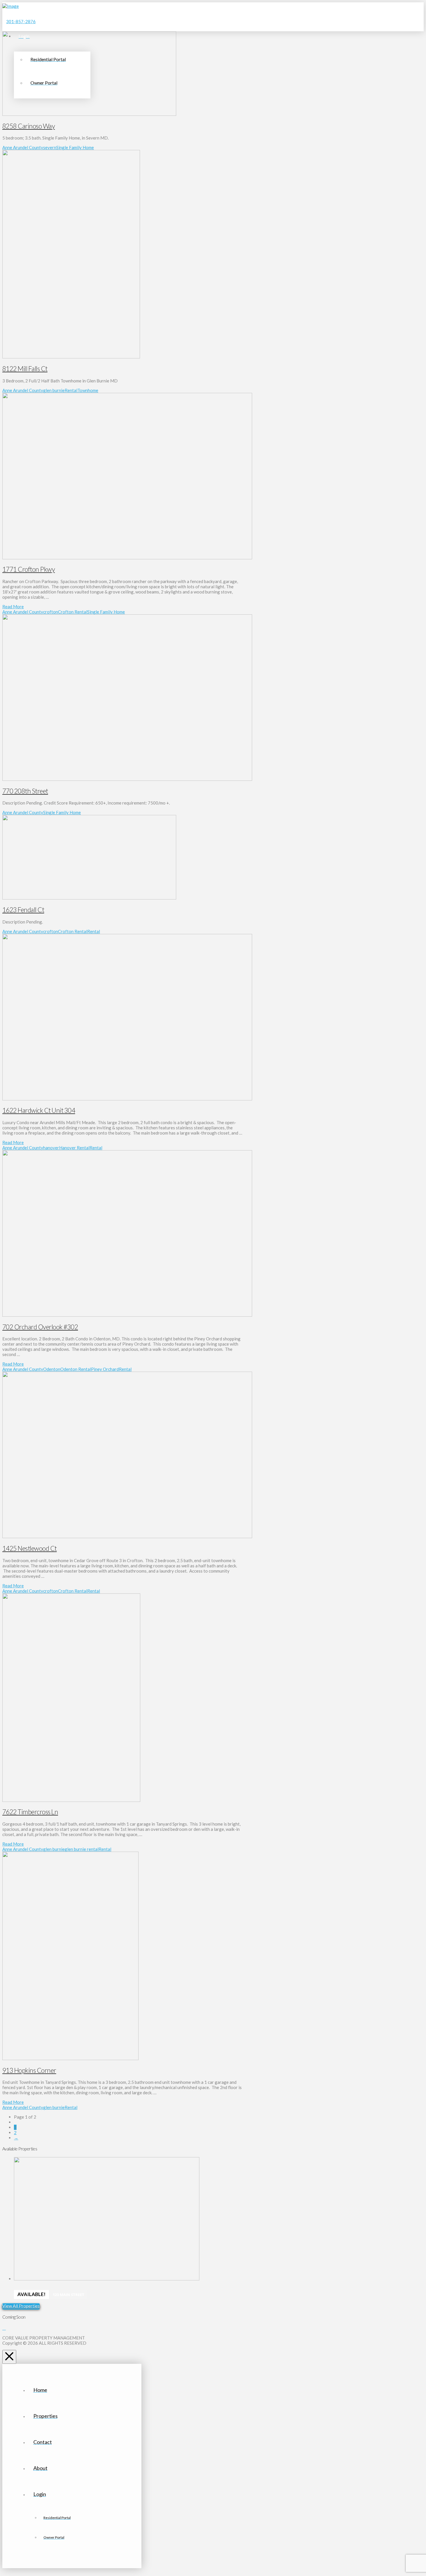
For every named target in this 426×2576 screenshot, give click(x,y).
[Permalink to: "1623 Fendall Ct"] (89, 898)
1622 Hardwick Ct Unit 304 (39, 1110)
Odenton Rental (76, 1369)
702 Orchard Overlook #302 (40, 1327)
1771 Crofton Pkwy (29, 569)
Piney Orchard (105, 1369)
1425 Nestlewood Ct (30, 1548)
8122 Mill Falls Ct (25, 369)
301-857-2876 (21, 21)
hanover (51, 1148)
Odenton (52, 1369)
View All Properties (21, 2306)
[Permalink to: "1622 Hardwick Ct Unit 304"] (127, 1099)
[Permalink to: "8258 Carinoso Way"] (89, 114)
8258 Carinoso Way (29, 126)
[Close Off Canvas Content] (9, 2357)
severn (50, 147)
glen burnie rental (82, 1849)
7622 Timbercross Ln (30, 1812)
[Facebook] (4, 2328)
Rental (71, 390)
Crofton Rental (73, 612)
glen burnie (54, 390)
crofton (51, 612)
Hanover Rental (74, 1148)
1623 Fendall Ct (23, 910)
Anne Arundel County (23, 147)
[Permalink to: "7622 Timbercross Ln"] (71, 1800)
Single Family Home (75, 147)
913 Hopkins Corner (29, 2070)
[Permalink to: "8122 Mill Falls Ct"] (71, 357)
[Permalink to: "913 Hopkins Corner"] (70, 2058)
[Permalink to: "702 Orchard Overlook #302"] (127, 1315)
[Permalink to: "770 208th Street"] (127, 779)
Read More (13, 607)
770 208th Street (25, 791)
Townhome (88, 390)
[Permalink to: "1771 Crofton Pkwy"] (127, 558)
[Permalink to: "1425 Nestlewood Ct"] (127, 1536)
